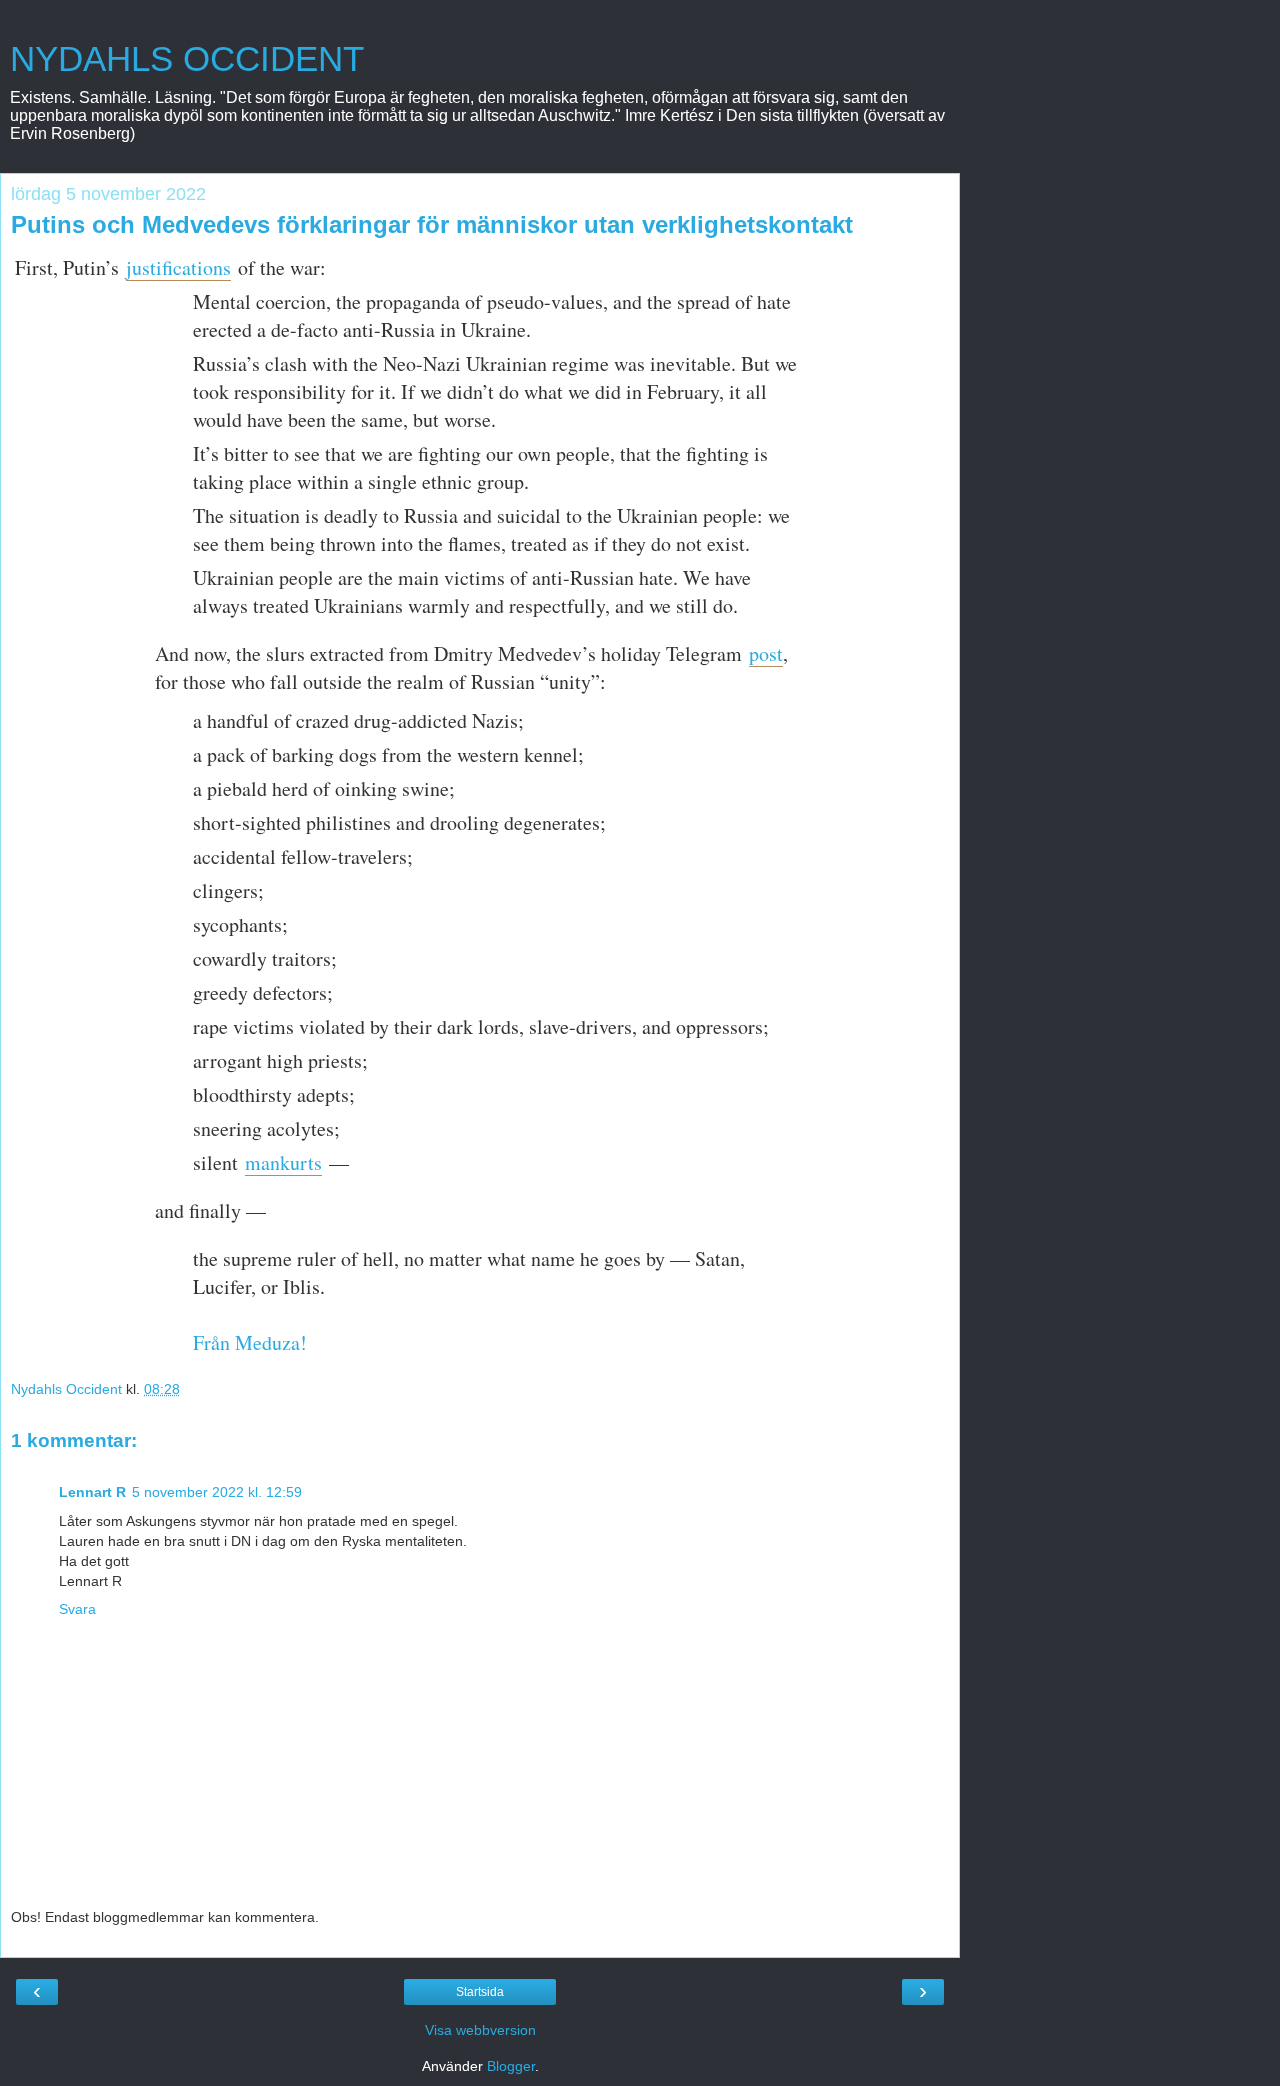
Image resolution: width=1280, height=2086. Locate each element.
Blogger (511, 2066)
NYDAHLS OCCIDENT (187, 59)
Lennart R (92, 1492)
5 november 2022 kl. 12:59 (217, 1492)
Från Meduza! (250, 1342)
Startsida (480, 1992)
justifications (178, 267)
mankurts (283, 1162)
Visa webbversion (480, 2030)
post (766, 653)
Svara (77, 1609)
